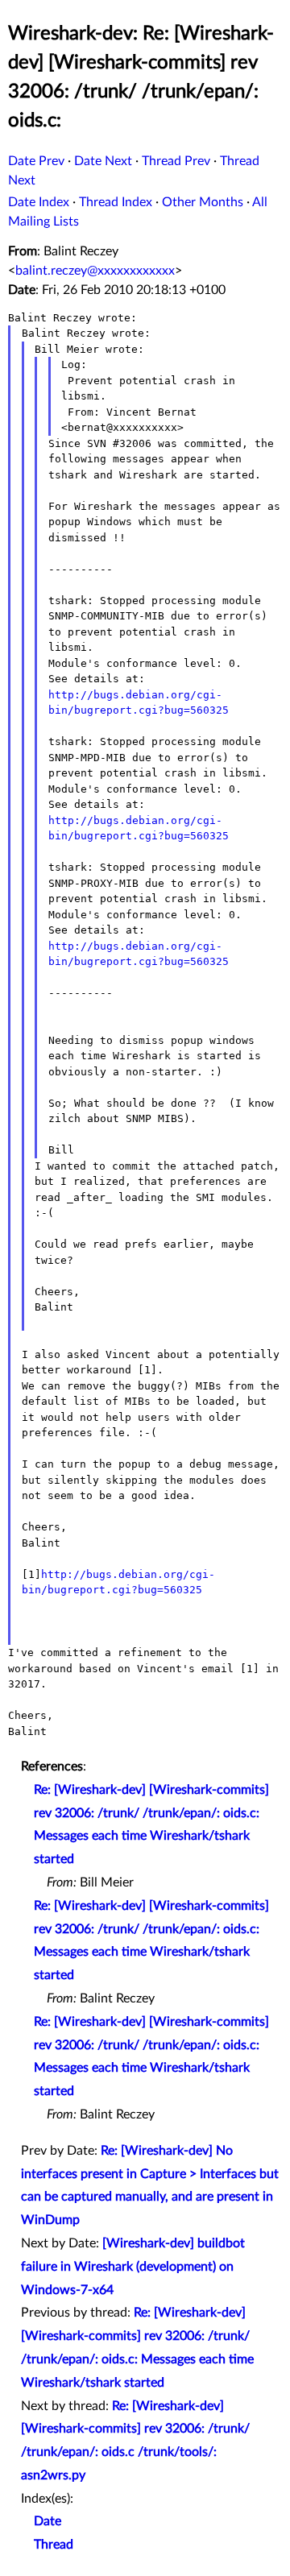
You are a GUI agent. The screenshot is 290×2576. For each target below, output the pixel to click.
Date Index (39, 202)
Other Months (203, 202)
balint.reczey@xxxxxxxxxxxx (95, 271)
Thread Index (116, 202)
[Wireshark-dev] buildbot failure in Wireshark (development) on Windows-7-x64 (133, 2267)
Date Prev (36, 161)
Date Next (103, 161)
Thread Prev (176, 161)
